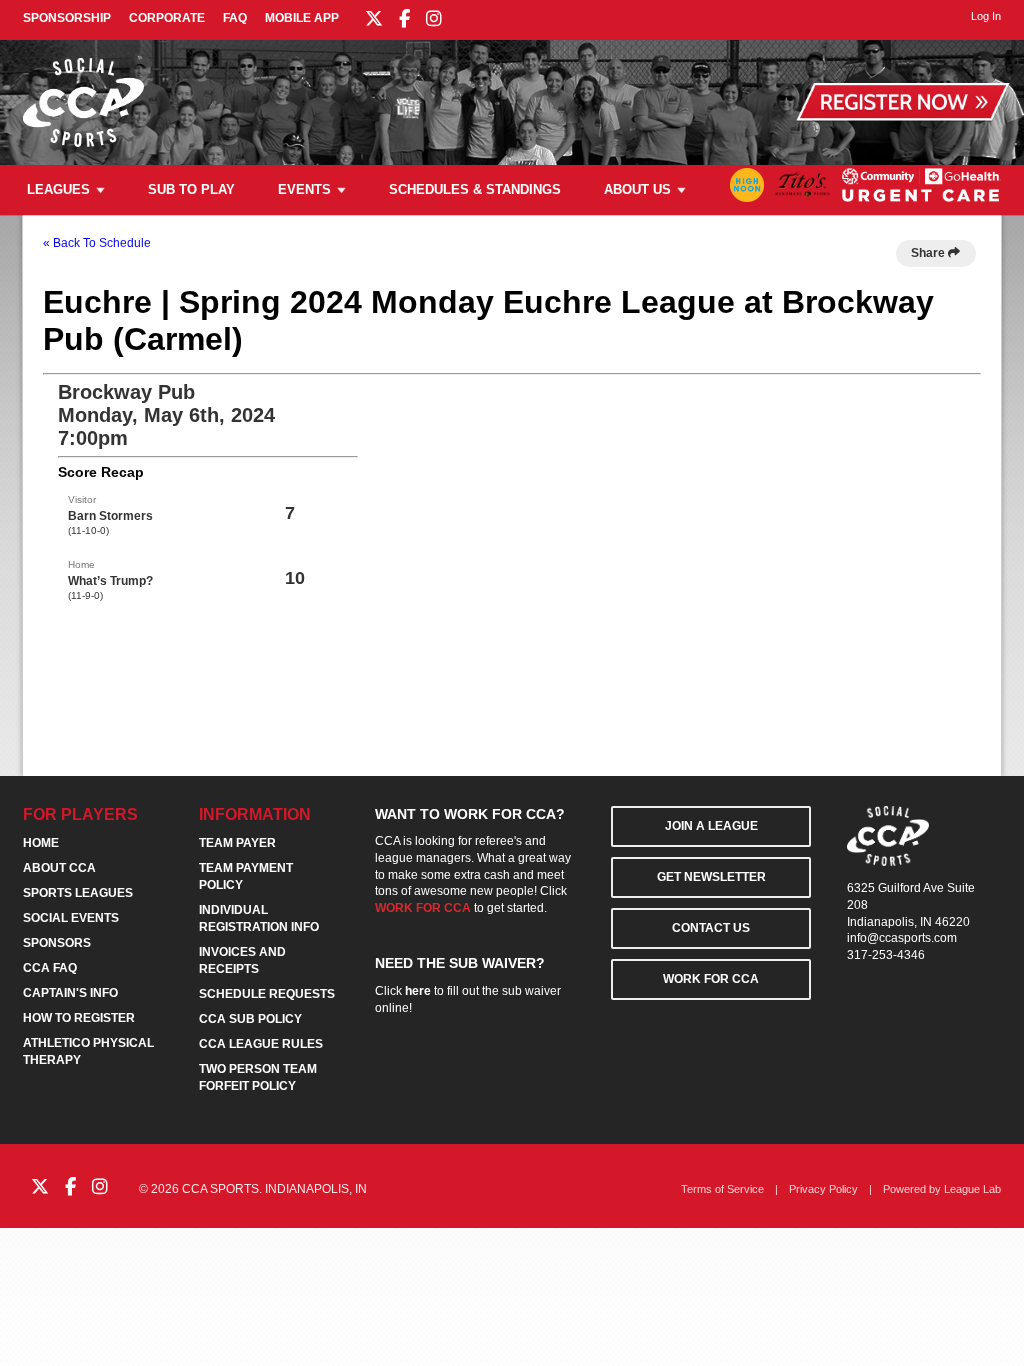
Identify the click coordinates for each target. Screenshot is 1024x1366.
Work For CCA (711, 979)
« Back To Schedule (97, 243)
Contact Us (711, 928)
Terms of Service (722, 1189)
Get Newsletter (711, 877)
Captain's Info (70, 993)
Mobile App (302, 18)
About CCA (59, 868)
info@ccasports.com (902, 938)
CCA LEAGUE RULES (261, 1044)
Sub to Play (191, 189)
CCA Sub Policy (250, 1019)
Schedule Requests (267, 994)
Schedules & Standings (475, 189)
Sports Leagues (78, 893)
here (418, 991)
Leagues (58, 189)
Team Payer (237, 843)
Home (41, 843)
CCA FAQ (50, 968)
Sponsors (57, 943)
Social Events (71, 918)
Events (304, 189)
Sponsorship (67, 18)
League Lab (972, 1189)
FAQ (235, 18)
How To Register (79, 1018)
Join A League (711, 826)
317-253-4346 (886, 955)
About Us (637, 189)
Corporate (167, 18)
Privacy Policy (823, 1189)
